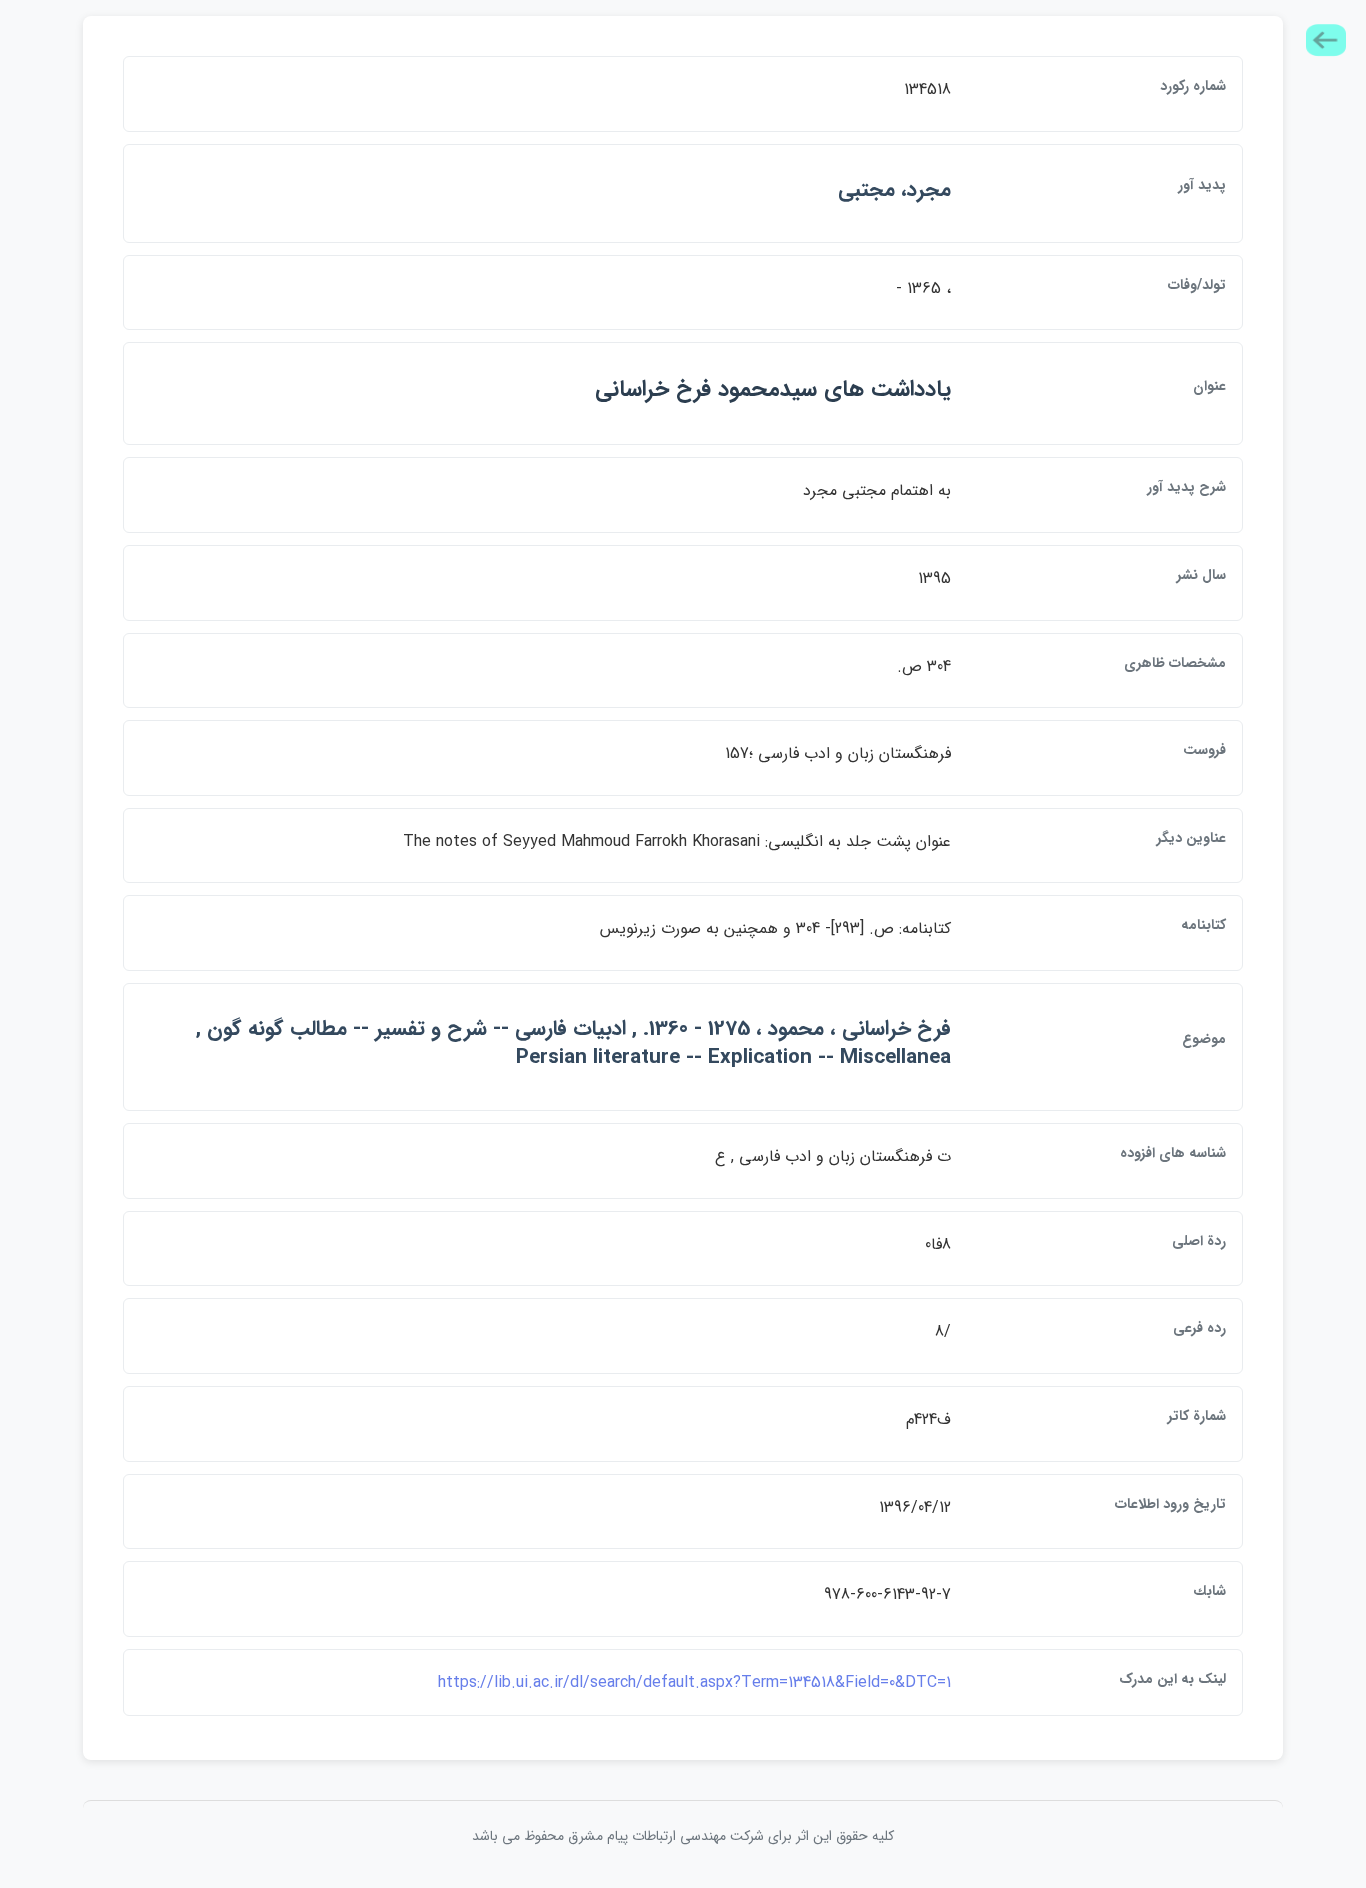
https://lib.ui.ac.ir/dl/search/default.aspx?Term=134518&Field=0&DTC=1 (694, 1682)
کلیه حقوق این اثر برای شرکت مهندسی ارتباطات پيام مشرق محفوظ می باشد (683, 1836)
